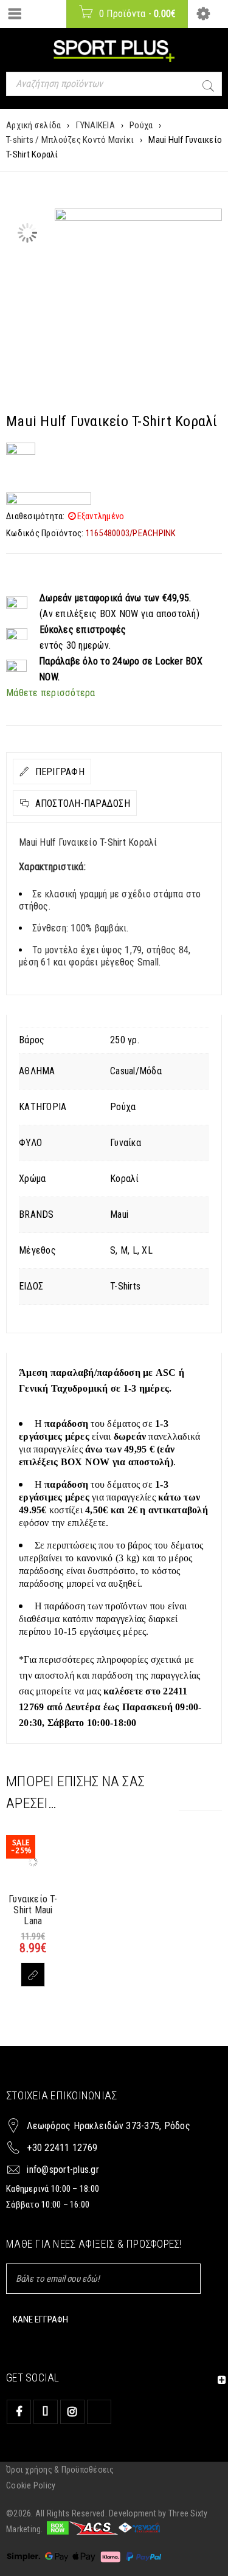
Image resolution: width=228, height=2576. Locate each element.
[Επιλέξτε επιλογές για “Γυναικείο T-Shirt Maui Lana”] (33, 1975)
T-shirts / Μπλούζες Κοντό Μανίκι (70, 140)
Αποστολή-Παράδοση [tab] (81, 803)
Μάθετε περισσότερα (51, 693)
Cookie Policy (31, 2485)
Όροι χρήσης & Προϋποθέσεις (60, 2470)
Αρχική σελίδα (33, 125)
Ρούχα (141, 125)
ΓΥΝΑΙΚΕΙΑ (95, 125)
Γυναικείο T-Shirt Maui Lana (33, 1910)
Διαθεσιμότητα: (36, 516)
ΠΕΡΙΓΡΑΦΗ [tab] (58, 772)
